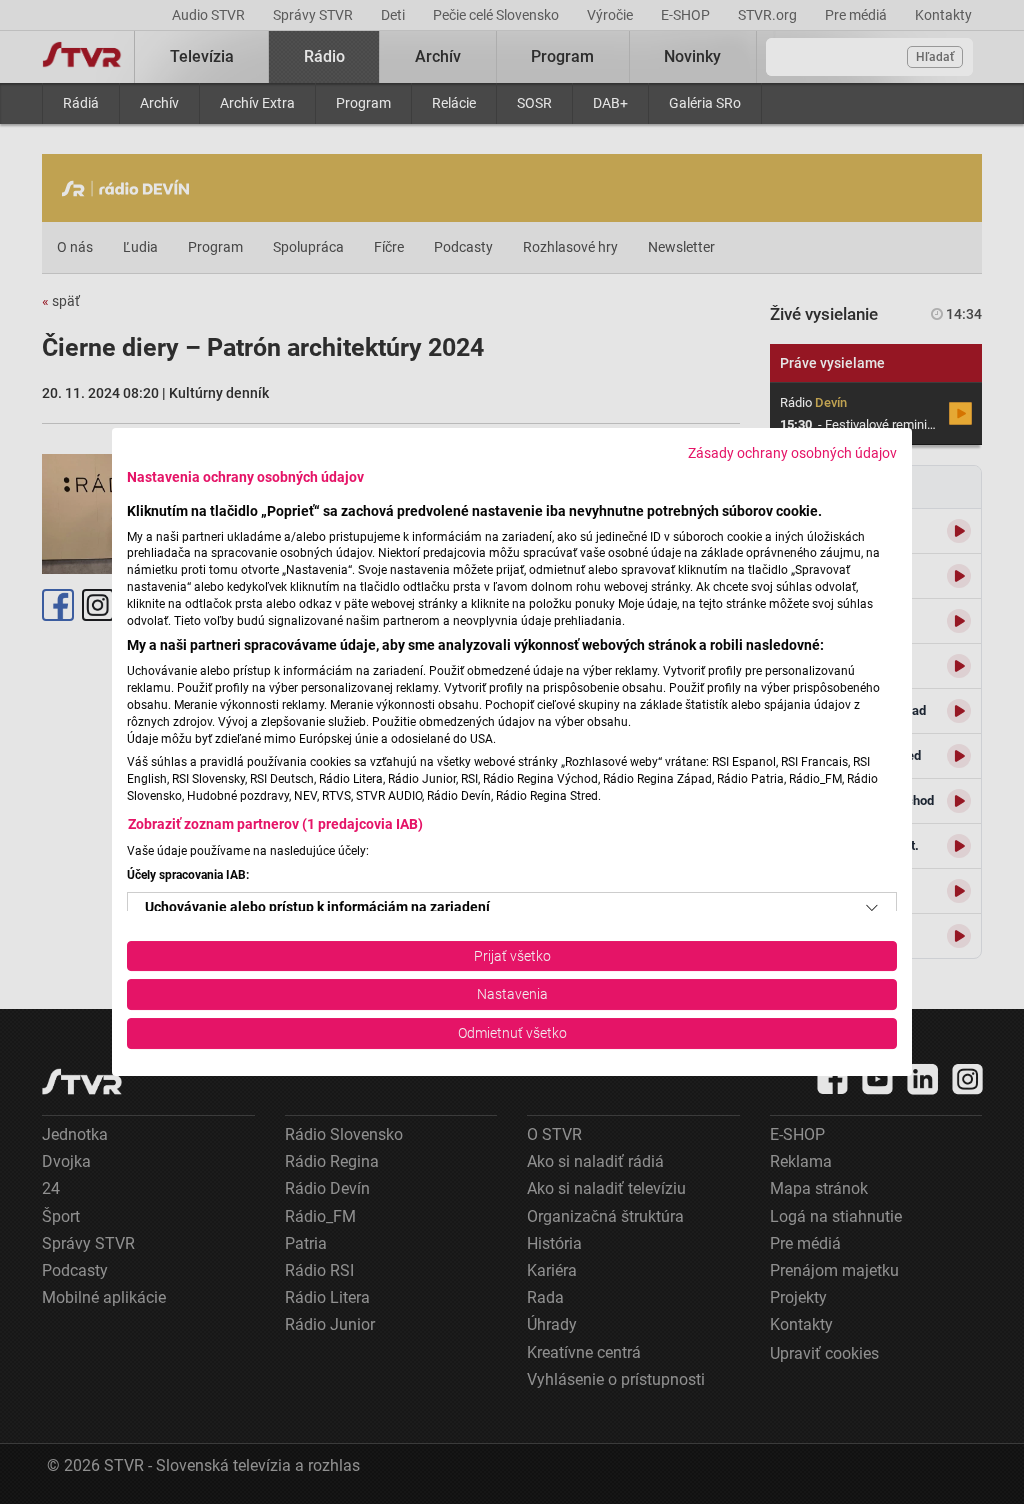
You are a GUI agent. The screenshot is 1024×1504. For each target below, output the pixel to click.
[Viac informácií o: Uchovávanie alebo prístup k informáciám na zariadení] (872, 908)
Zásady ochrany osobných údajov (792, 453)
